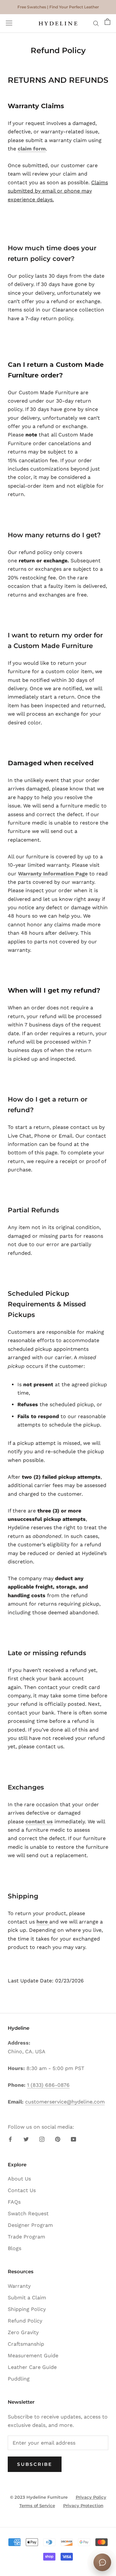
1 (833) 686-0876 (48, 2085)
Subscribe (35, 2464)
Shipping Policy (27, 2309)
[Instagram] (42, 2139)
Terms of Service (37, 2505)
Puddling (19, 2379)
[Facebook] (10, 2139)
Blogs (15, 2248)
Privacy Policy (91, 2497)
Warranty (19, 2286)
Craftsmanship (26, 2344)
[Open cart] (107, 24)
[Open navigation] (9, 24)
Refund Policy (25, 2321)
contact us (39, 1822)
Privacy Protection (83, 2505)
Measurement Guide (33, 2356)
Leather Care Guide (32, 2367)
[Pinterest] (58, 2139)
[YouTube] (73, 2139)
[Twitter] (26, 2139)
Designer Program (30, 2225)
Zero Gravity (23, 2332)
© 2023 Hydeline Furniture (39, 2497)
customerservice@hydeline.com (65, 2102)
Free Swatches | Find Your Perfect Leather (58, 7)
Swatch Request (28, 2213)
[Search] (96, 24)
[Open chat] (102, 2562)
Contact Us (22, 2190)
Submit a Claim (27, 2298)
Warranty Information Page (53, 874)
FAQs (14, 2202)
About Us (19, 2179)
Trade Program (26, 2237)
